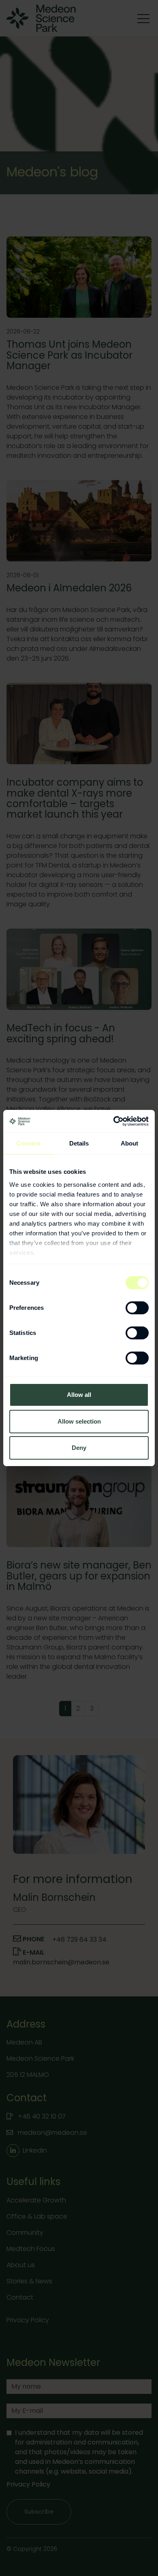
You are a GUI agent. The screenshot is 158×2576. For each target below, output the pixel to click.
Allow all (79, 1395)
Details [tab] (79, 1143)
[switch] (137, 1308)
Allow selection (79, 1421)
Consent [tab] (28, 1143)
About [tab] (130, 1143)
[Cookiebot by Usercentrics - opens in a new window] (114, 1121)
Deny (79, 1448)
